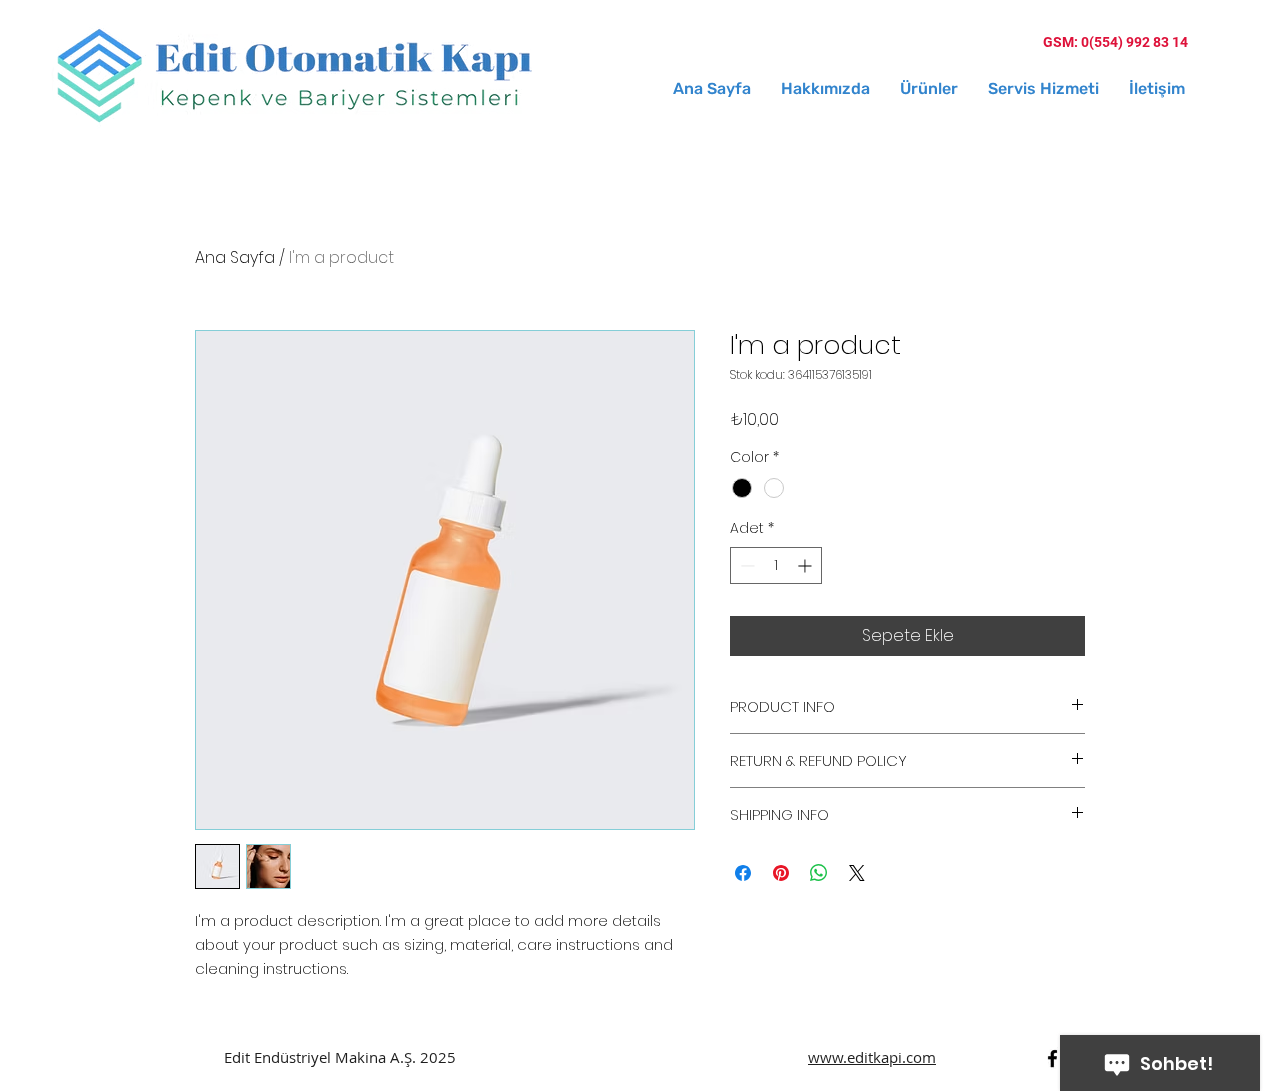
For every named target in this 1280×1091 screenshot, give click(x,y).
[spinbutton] (776, 565)
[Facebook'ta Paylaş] (743, 873)
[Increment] (806, 565)
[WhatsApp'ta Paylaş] (819, 873)
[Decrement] (745, 565)
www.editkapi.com (872, 1057)
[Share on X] (857, 873)
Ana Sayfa (235, 257)
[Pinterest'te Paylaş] (781, 873)
